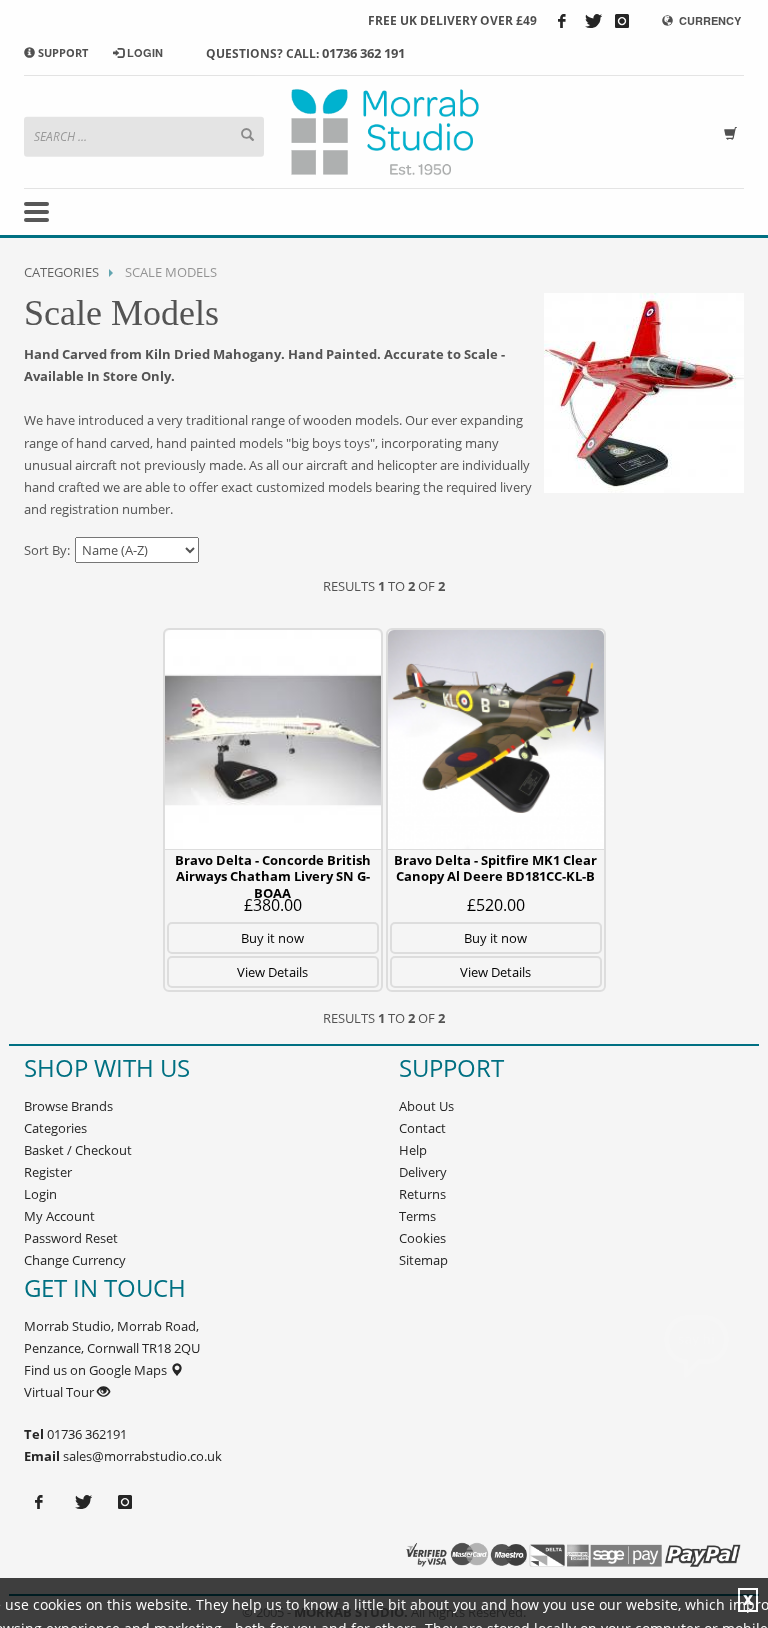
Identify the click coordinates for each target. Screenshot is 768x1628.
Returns (422, 1194)
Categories (61, 272)
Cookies (422, 1238)
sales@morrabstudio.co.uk (142, 1456)
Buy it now (272, 938)
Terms (417, 1216)
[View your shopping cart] (734, 131)
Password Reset (71, 1238)
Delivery (423, 1172)
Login (40, 1194)
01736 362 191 (363, 53)
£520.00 (496, 905)
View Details (272, 972)
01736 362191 (85, 1434)
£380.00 (273, 905)
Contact (422, 1128)
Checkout (103, 1150)
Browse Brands (68, 1106)
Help (413, 1150)
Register (48, 1172)
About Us (426, 1106)
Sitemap (423, 1260)
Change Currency (75, 1260)
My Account (59, 1216)
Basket (44, 1150)
